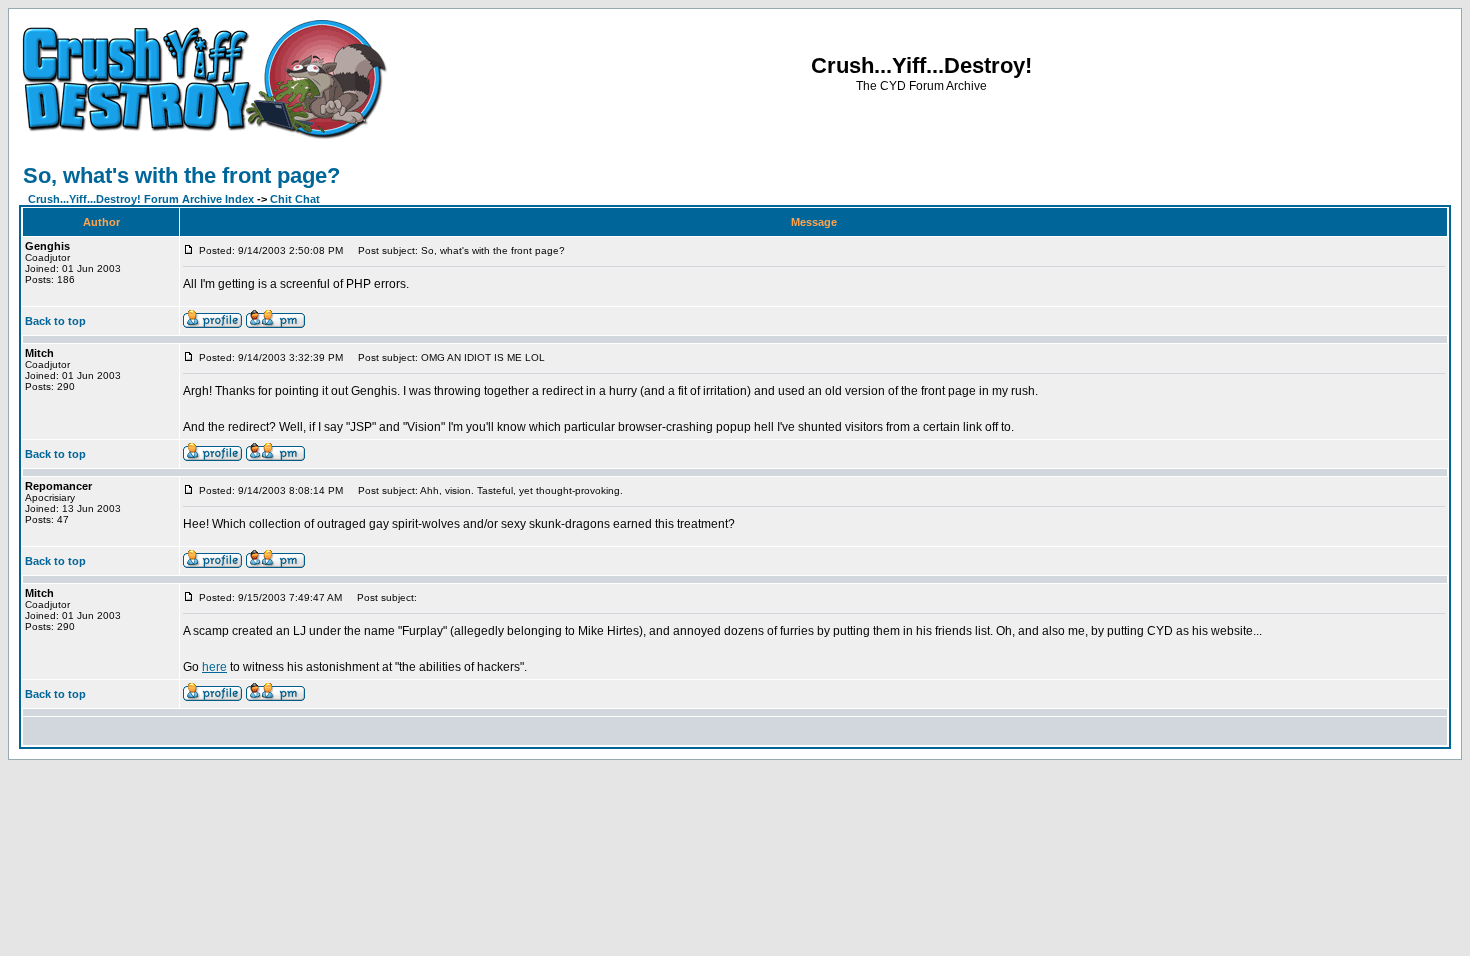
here (214, 667)
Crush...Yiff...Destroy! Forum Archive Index (141, 199)
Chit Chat (295, 199)
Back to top (55, 321)
